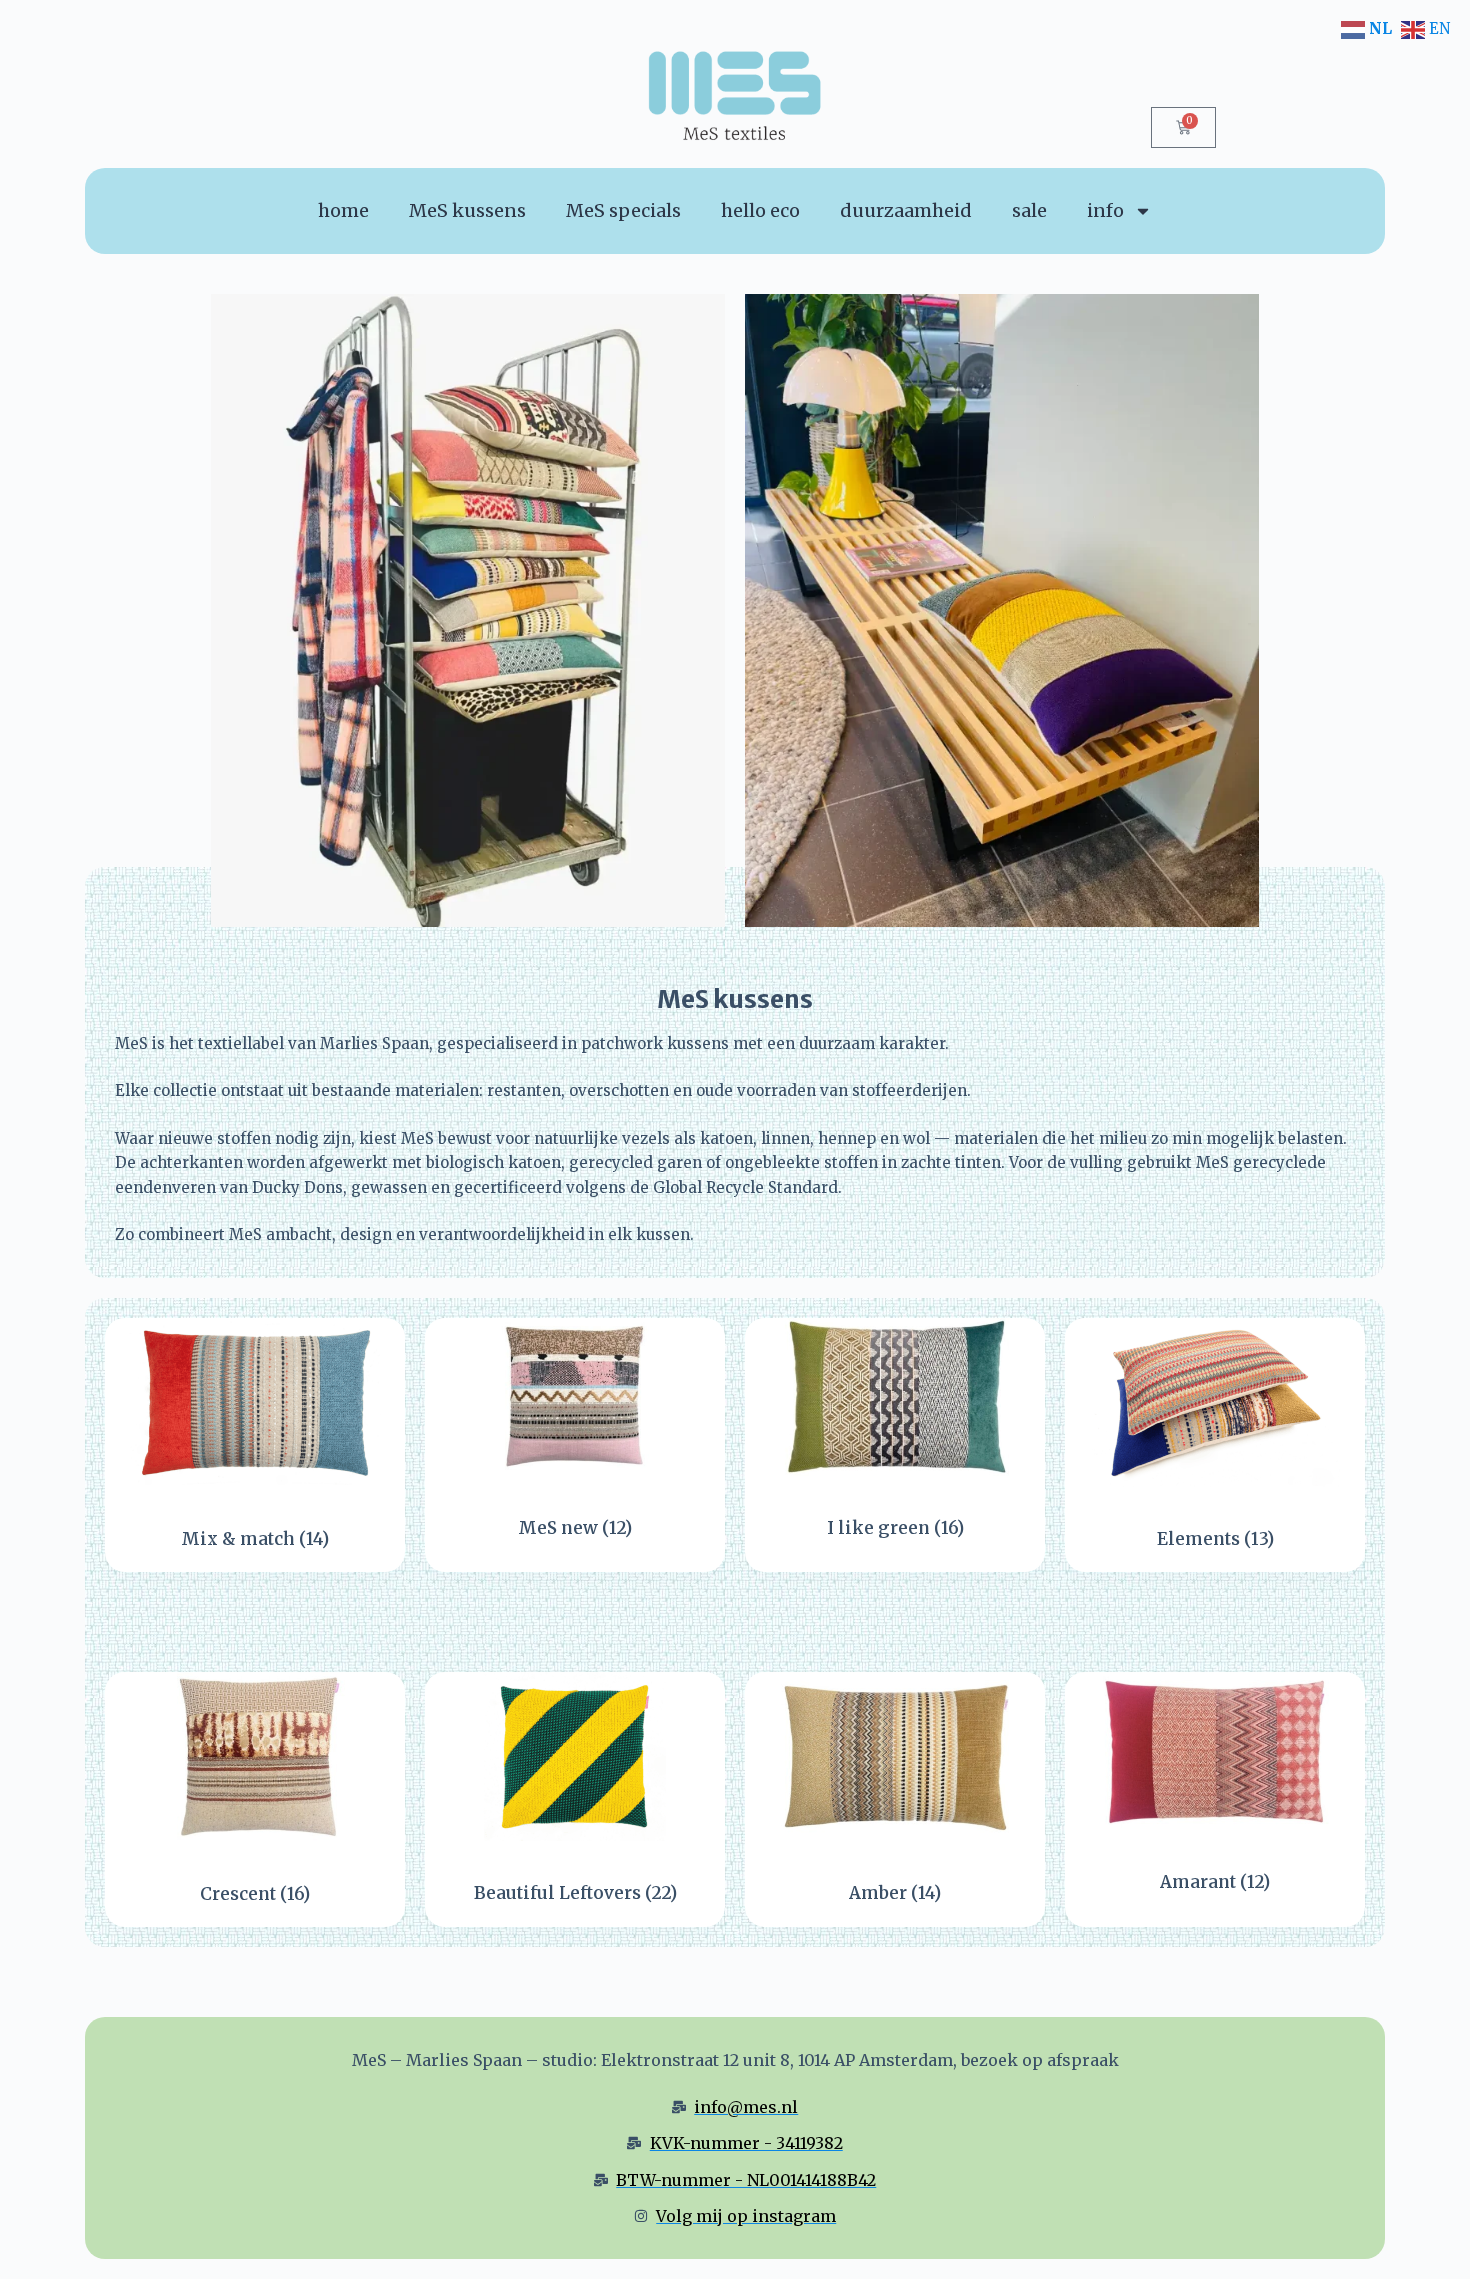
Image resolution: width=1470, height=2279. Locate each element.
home (343, 210)
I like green (895, 1528)
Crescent (255, 1894)
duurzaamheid (906, 210)
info (1105, 210)
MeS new (575, 1528)
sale (1029, 210)
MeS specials (623, 210)
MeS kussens (467, 210)
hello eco (760, 210)
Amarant (1215, 1882)
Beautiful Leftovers (575, 1893)
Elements (1215, 1539)
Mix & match (255, 1539)
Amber (895, 1893)
